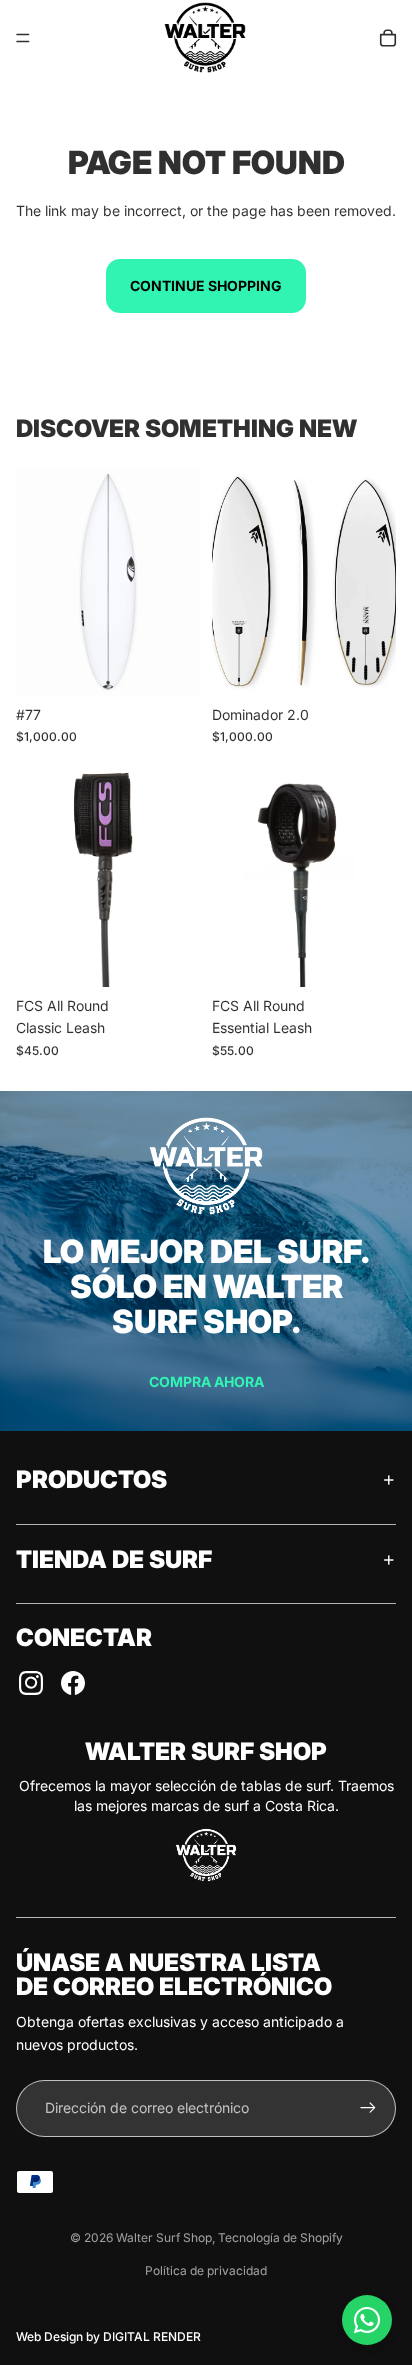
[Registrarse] (368, 2108)
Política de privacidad (206, 2270)
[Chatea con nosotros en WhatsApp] (367, 2320)
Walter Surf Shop (164, 2237)
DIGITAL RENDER (152, 2336)
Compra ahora (206, 1381)
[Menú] (23, 38)
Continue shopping (206, 285)
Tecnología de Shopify (280, 2237)
